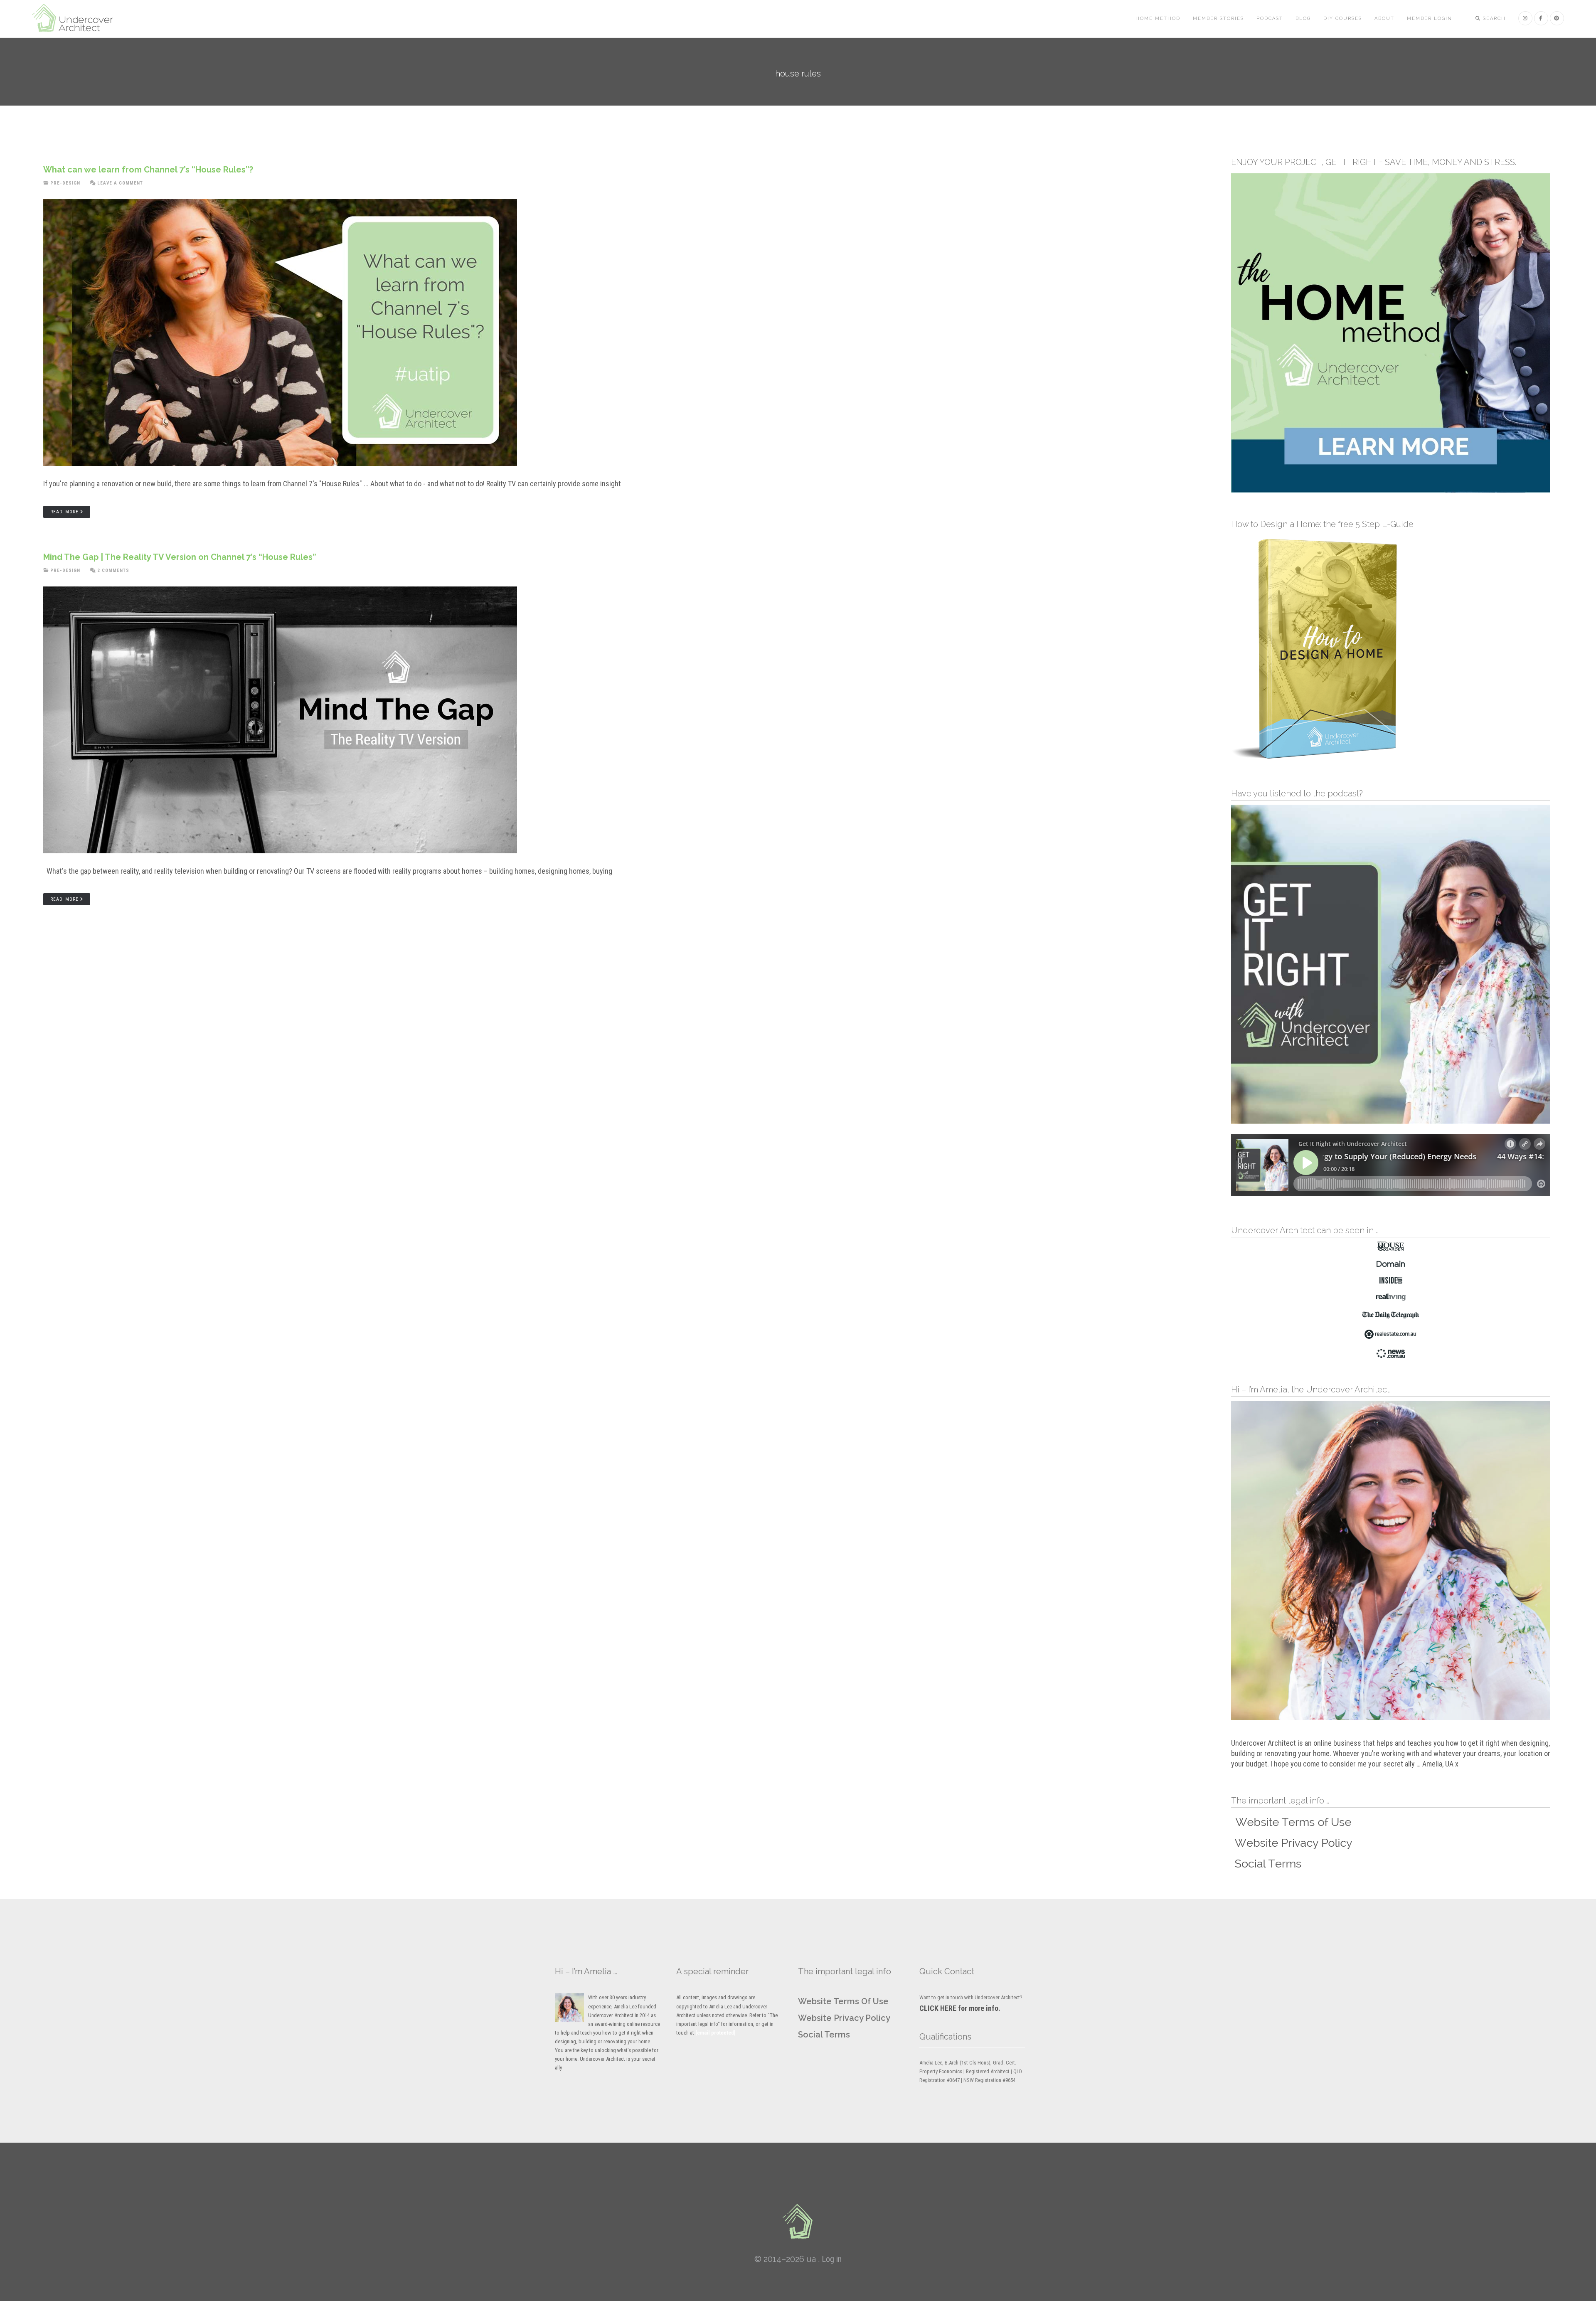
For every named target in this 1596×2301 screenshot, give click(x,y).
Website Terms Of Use (843, 2001)
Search (1493, 18)
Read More (64, 512)
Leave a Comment (120, 183)
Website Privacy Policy (844, 2018)
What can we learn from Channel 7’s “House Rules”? (148, 170)
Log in (832, 2259)
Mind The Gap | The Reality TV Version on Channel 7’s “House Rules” (180, 557)
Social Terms (824, 2035)
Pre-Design (65, 183)
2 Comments (113, 570)
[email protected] (715, 2033)
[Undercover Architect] (798, 2221)
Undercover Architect (78, 19)
